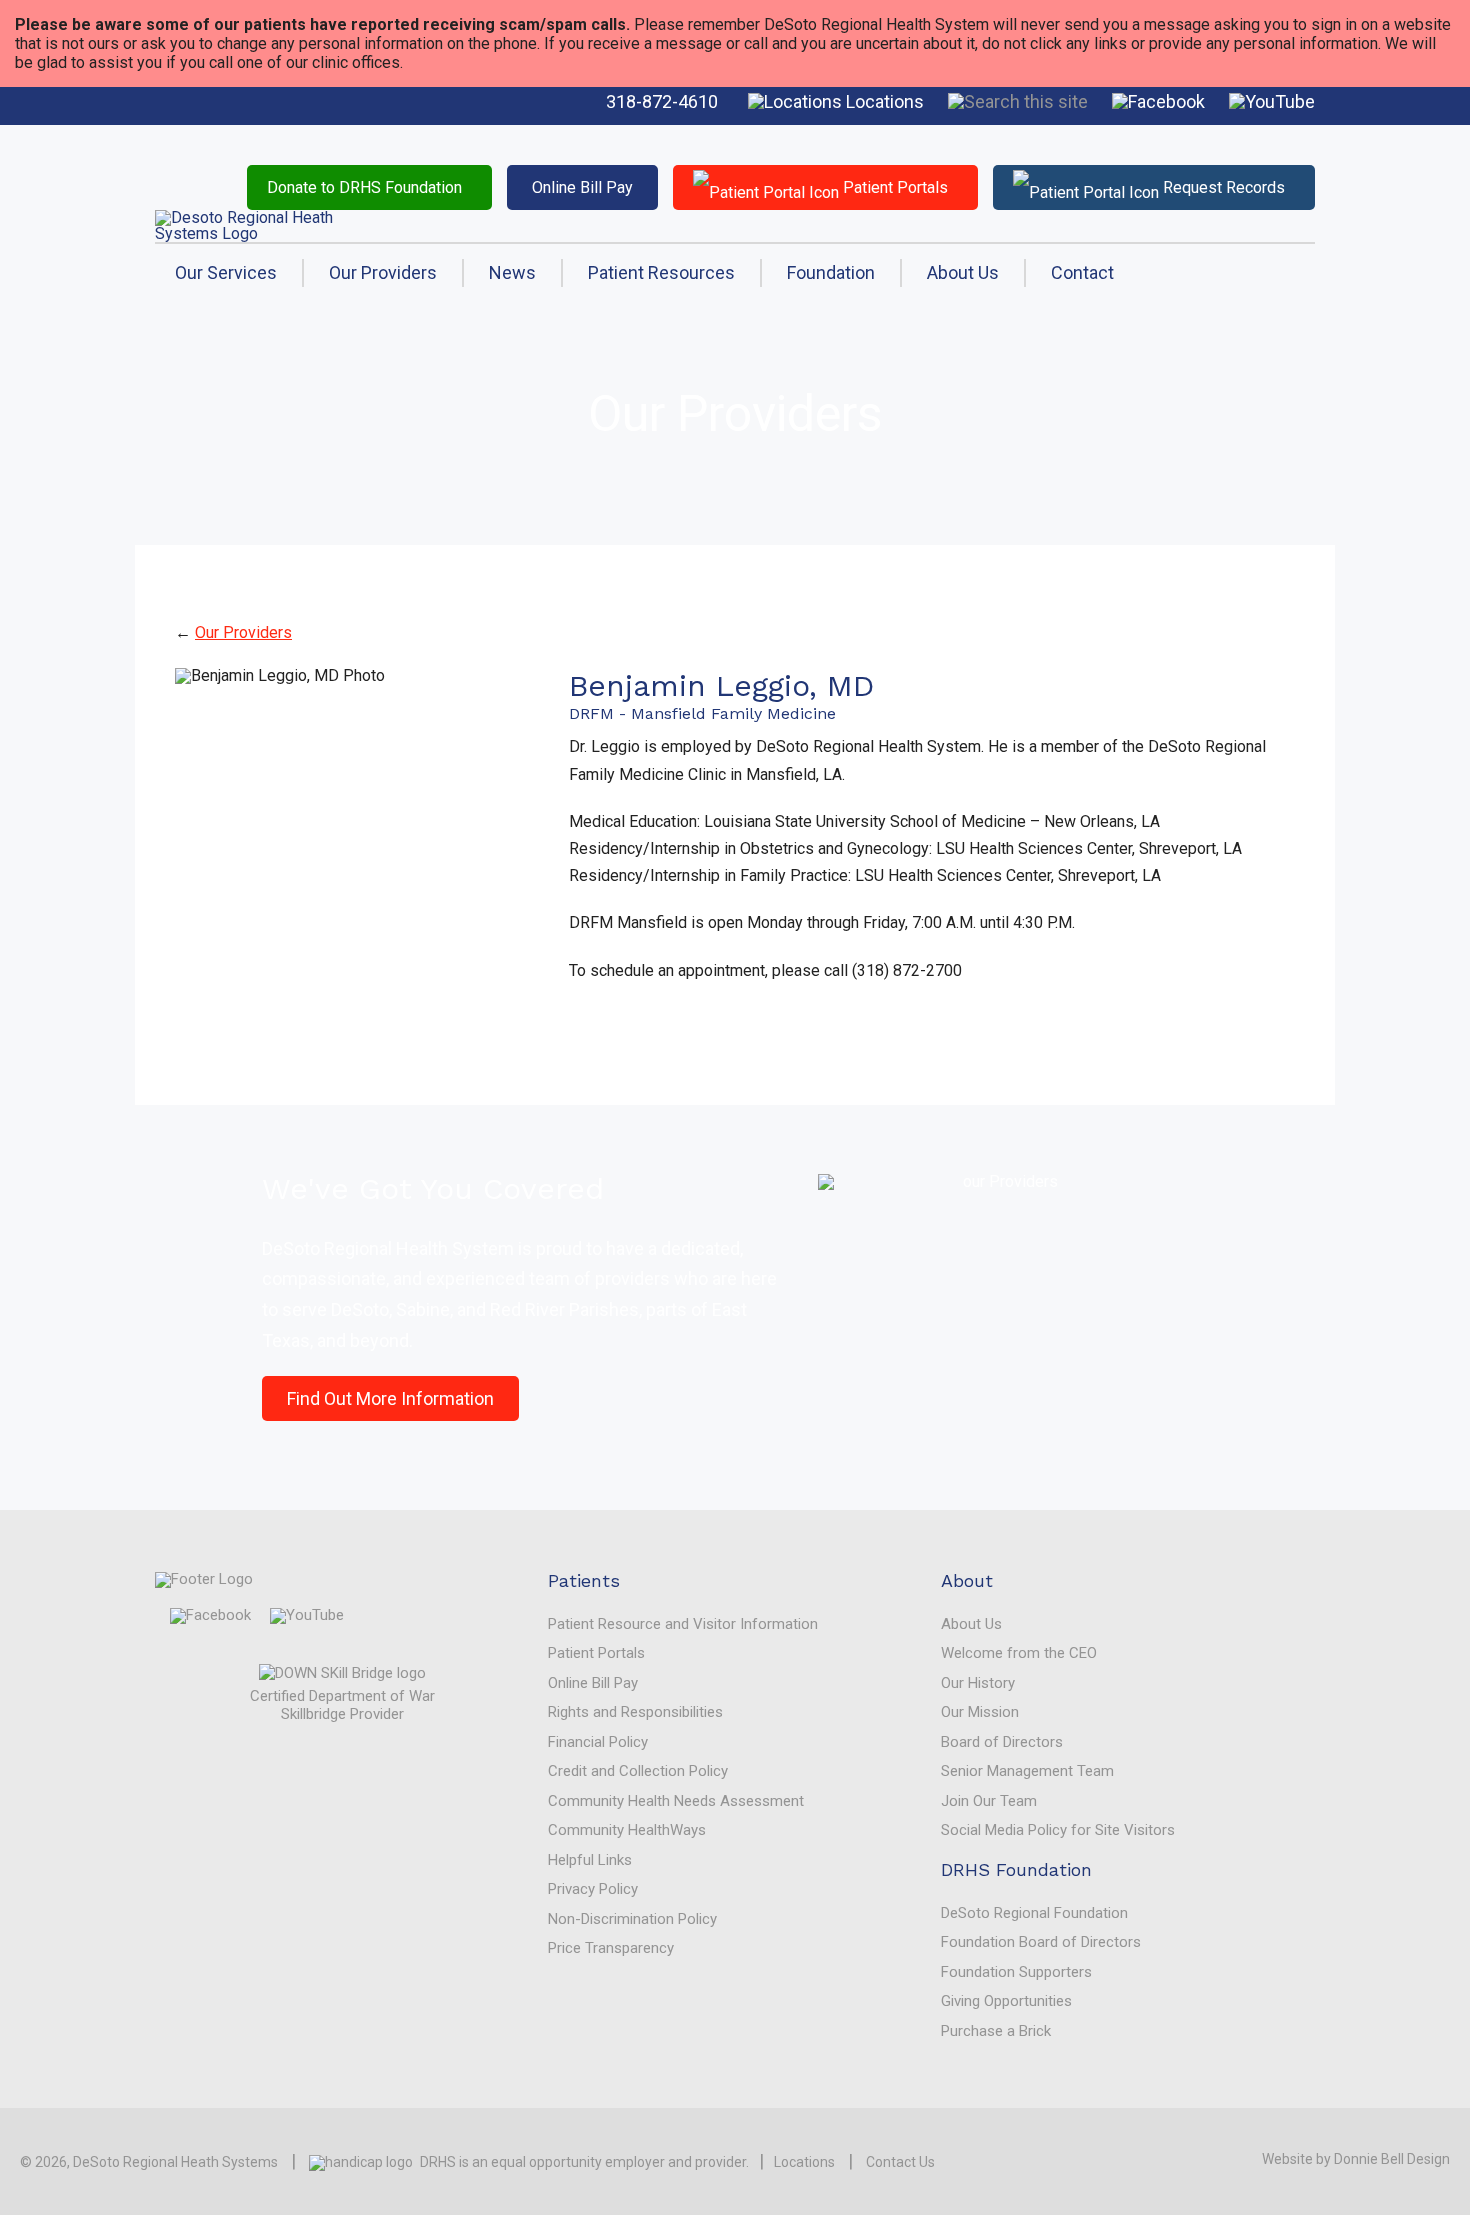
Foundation (831, 272)
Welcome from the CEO (1019, 1653)
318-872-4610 (662, 101)
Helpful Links (590, 1860)
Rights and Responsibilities (635, 1712)
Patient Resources (661, 272)
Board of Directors (1002, 1742)
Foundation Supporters (1016, 1972)
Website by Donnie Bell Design (1356, 2159)
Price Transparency (611, 1948)
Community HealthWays (627, 1830)
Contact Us (900, 2162)
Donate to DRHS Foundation (364, 187)
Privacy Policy (593, 1889)
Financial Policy (598, 1742)
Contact (1082, 272)
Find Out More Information (390, 1398)
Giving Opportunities (1006, 2001)
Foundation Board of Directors (1041, 1942)
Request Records (1222, 187)
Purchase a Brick (996, 2031)
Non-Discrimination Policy (632, 1919)
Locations (883, 101)
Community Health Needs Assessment (676, 1801)
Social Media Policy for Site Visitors (1058, 1830)
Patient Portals (893, 187)
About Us (963, 272)
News (512, 272)
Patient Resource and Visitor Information (683, 1624)
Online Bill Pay (582, 187)
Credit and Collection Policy (638, 1771)
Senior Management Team (1027, 1771)
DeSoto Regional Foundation (1034, 1913)
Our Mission (980, 1712)
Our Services (226, 272)
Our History (978, 1683)
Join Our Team (989, 1801)
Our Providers (383, 272)
